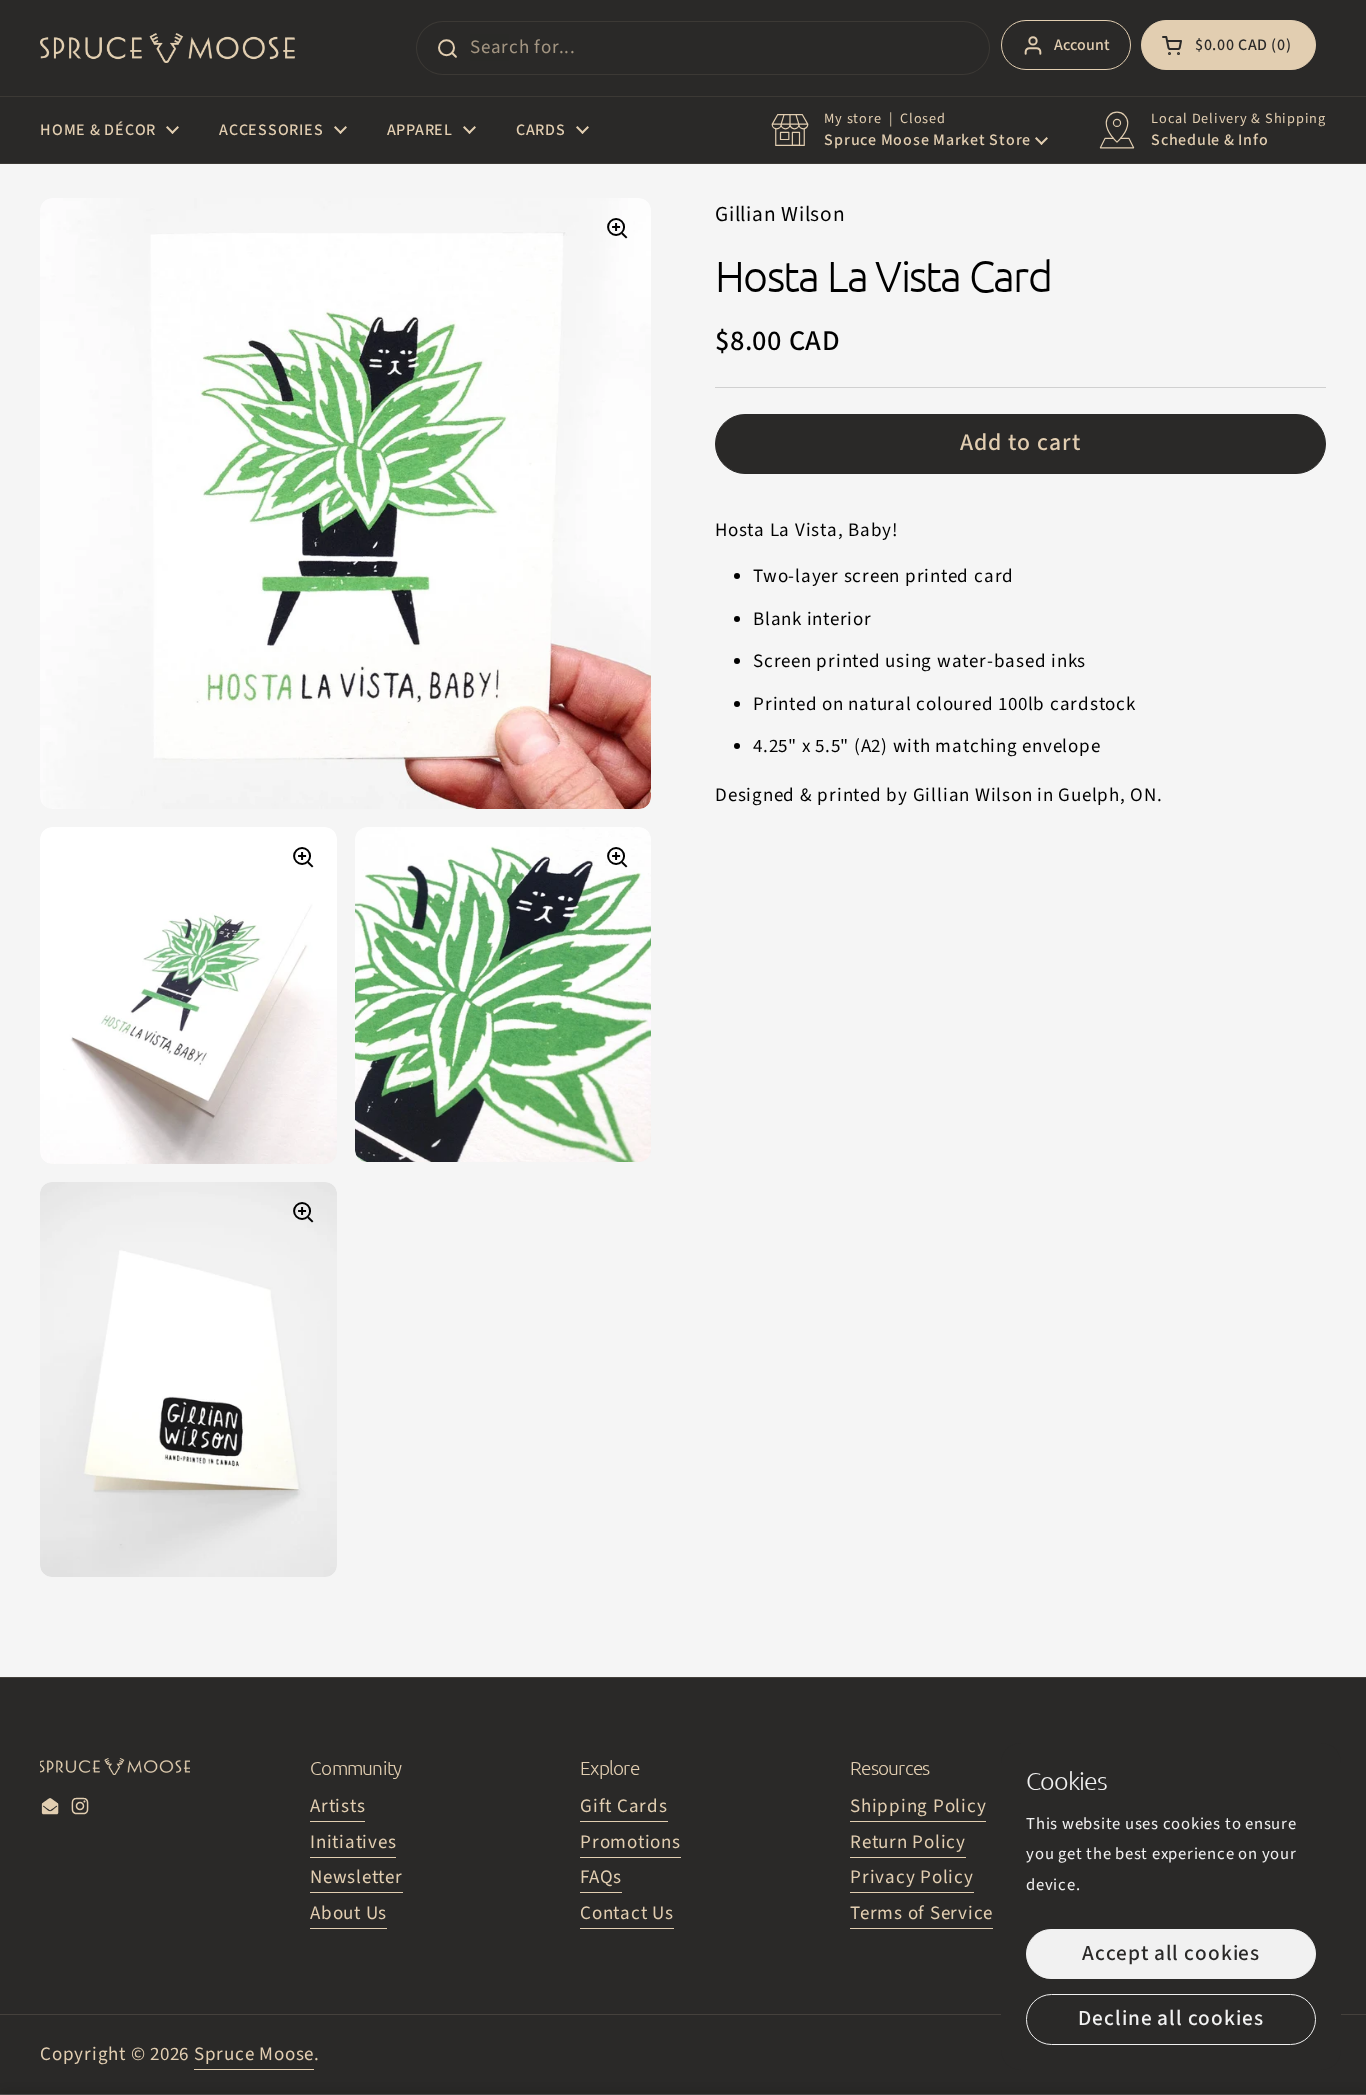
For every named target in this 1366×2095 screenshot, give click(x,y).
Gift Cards (624, 1806)
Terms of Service (921, 1913)
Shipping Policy (918, 1806)
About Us (348, 1913)
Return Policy (908, 1842)
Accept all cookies (1171, 1953)
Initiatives (353, 1842)
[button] (1228, 45)
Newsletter (356, 1877)
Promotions (630, 1842)
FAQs (601, 1877)
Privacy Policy (912, 1877)
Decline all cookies (1170, 2018)
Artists (337, 1806)
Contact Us (627, 1913)
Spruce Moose (254, 2054)
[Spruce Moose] (167, 48)
